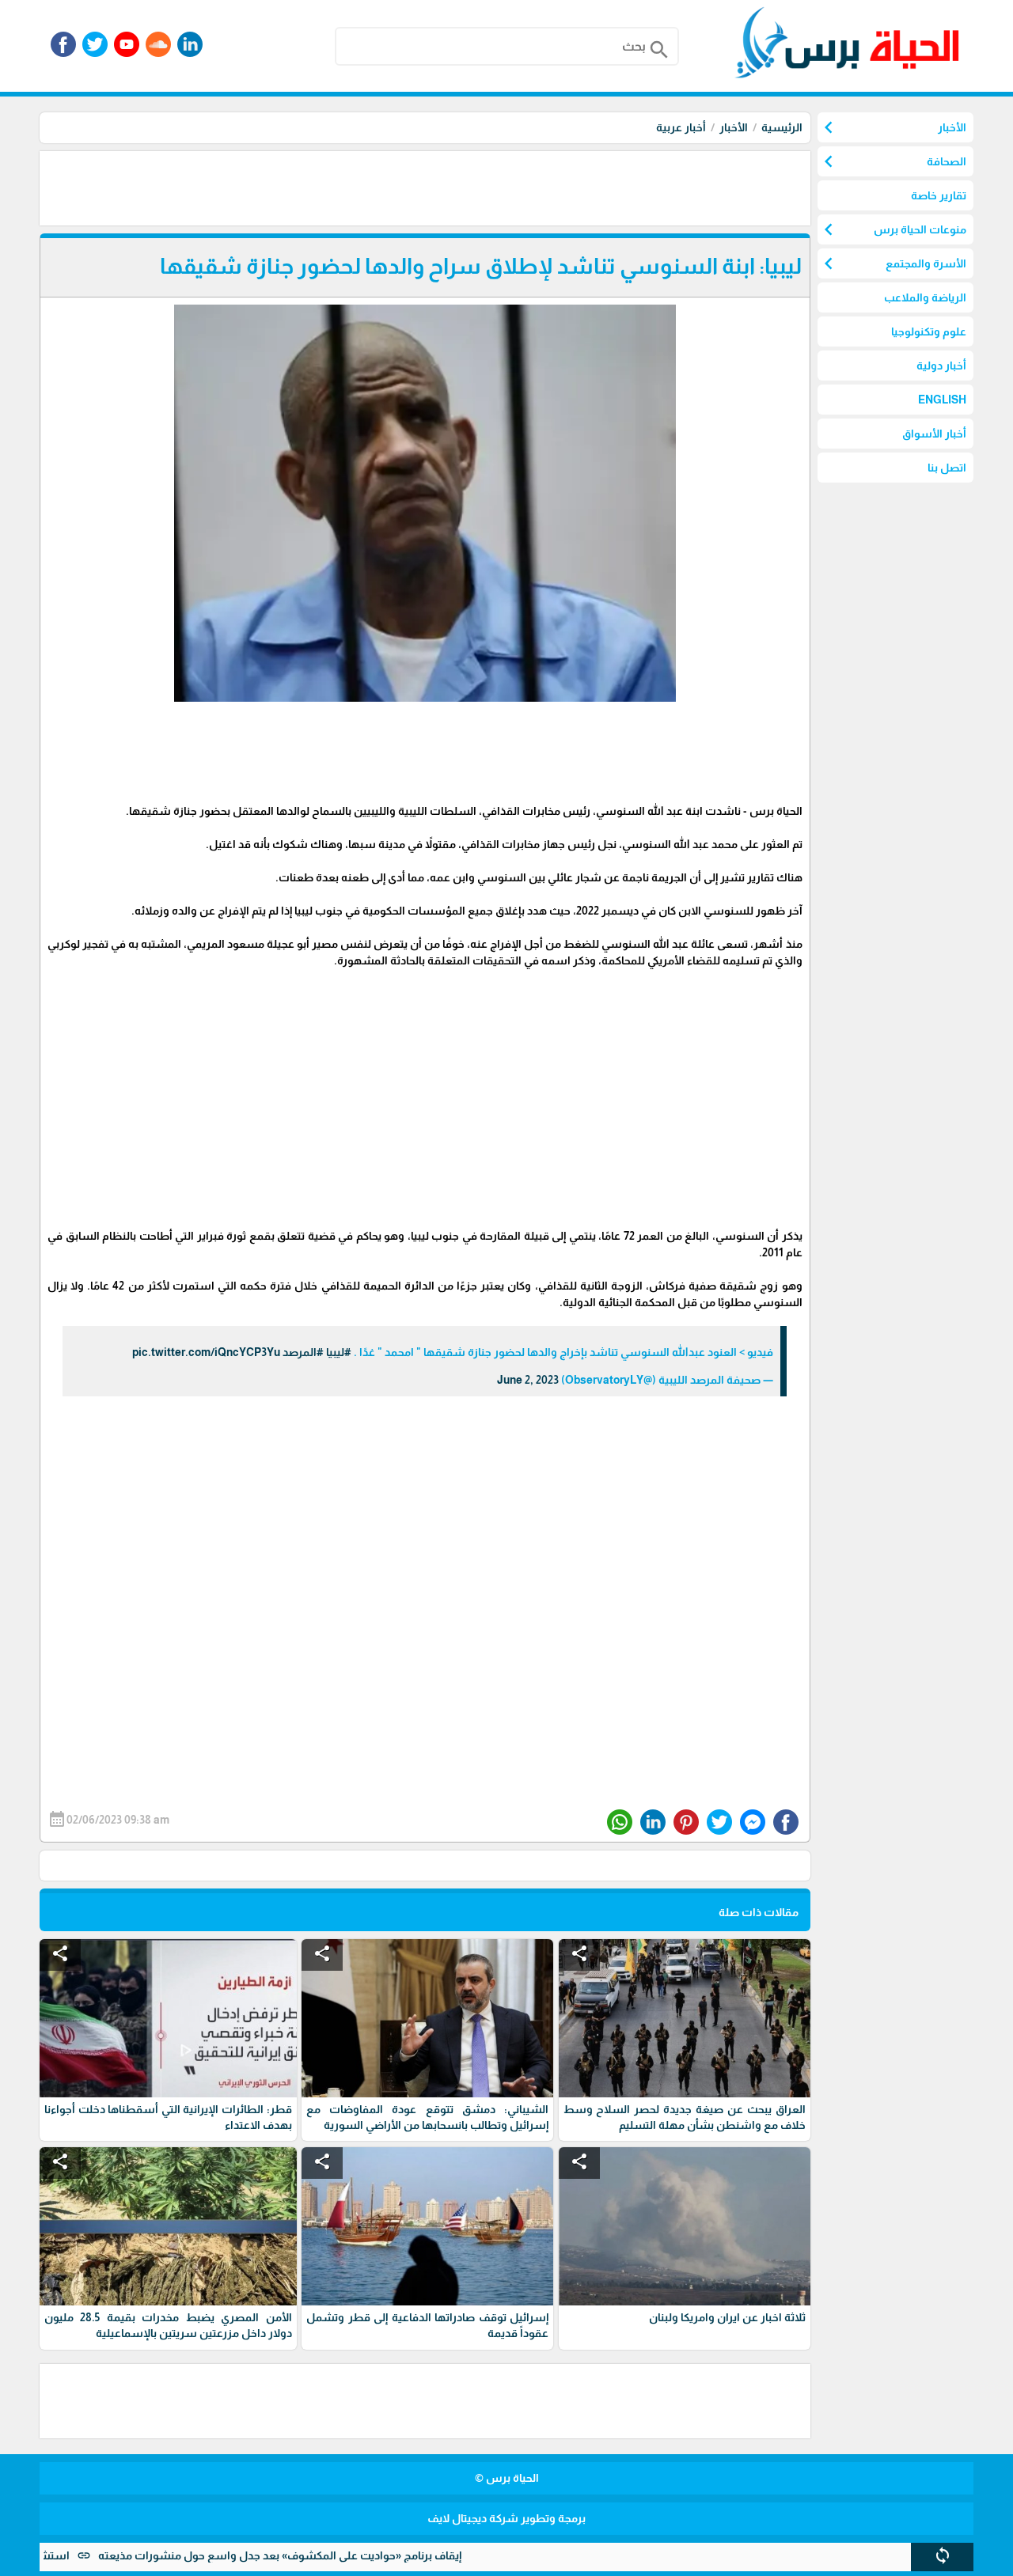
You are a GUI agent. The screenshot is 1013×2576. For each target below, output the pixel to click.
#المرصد (303, 1352)
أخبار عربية (681, 127)
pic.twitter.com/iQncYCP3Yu (206, 1352)
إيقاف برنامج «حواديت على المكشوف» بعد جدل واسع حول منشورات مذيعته (338, 2555)
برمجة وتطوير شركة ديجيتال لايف (506, 2518)
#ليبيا (339, 1352)
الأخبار (734, 127)
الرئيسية (782, 127)
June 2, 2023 (528, 1380)
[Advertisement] (522, 187)
